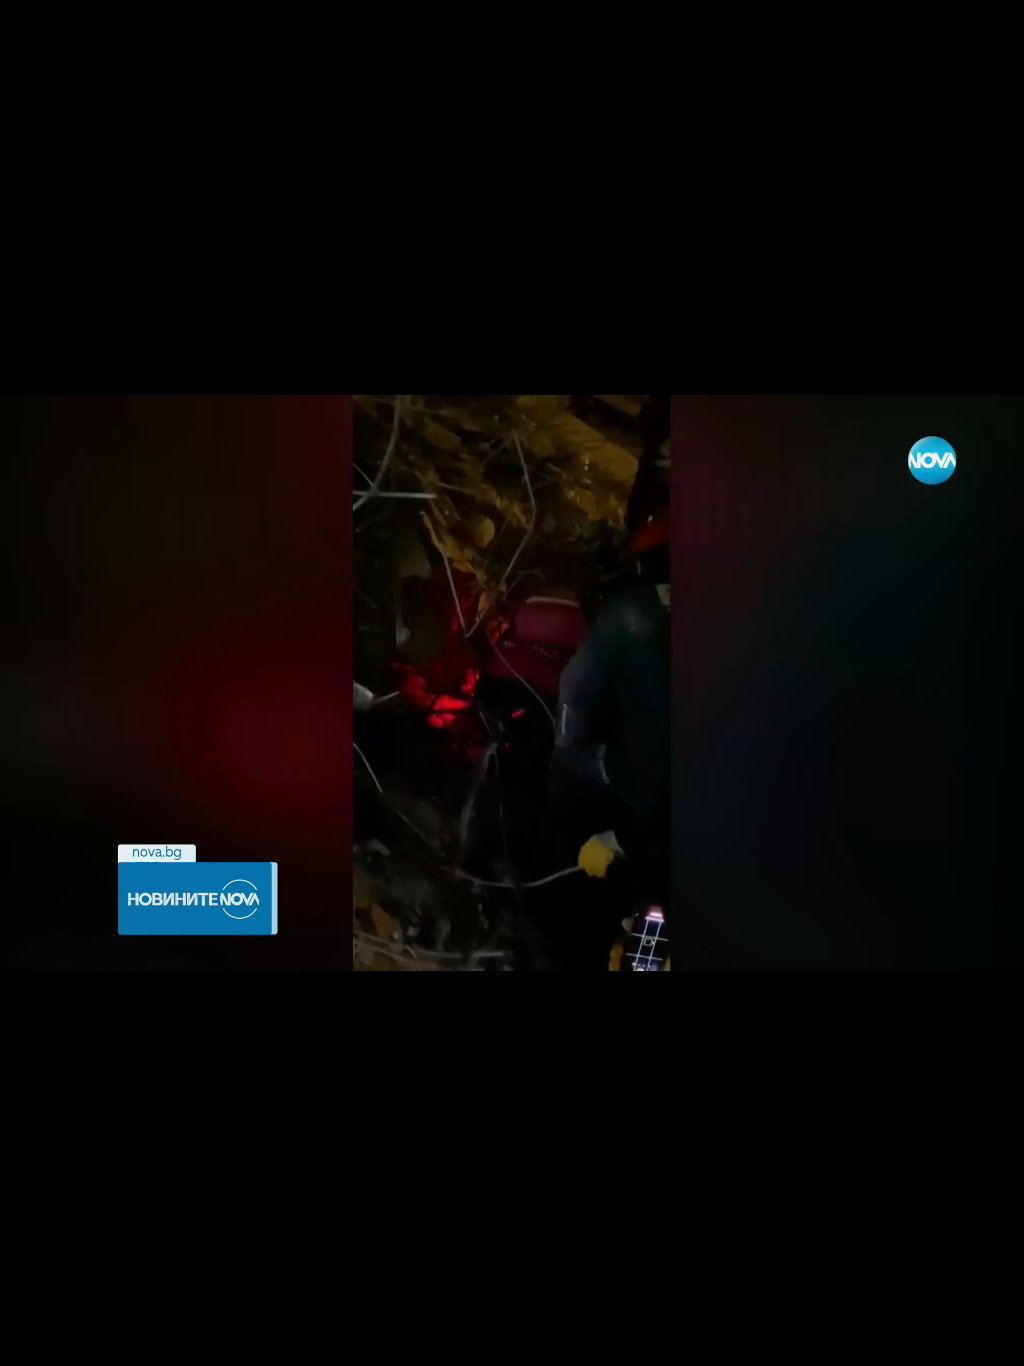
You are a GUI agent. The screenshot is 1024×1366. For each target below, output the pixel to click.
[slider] (172, 1312)
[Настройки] (985, 35)
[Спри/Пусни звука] (75, 1340)
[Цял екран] (945, 1340)
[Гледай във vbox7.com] (987, 1340)
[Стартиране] (33, 1340)
